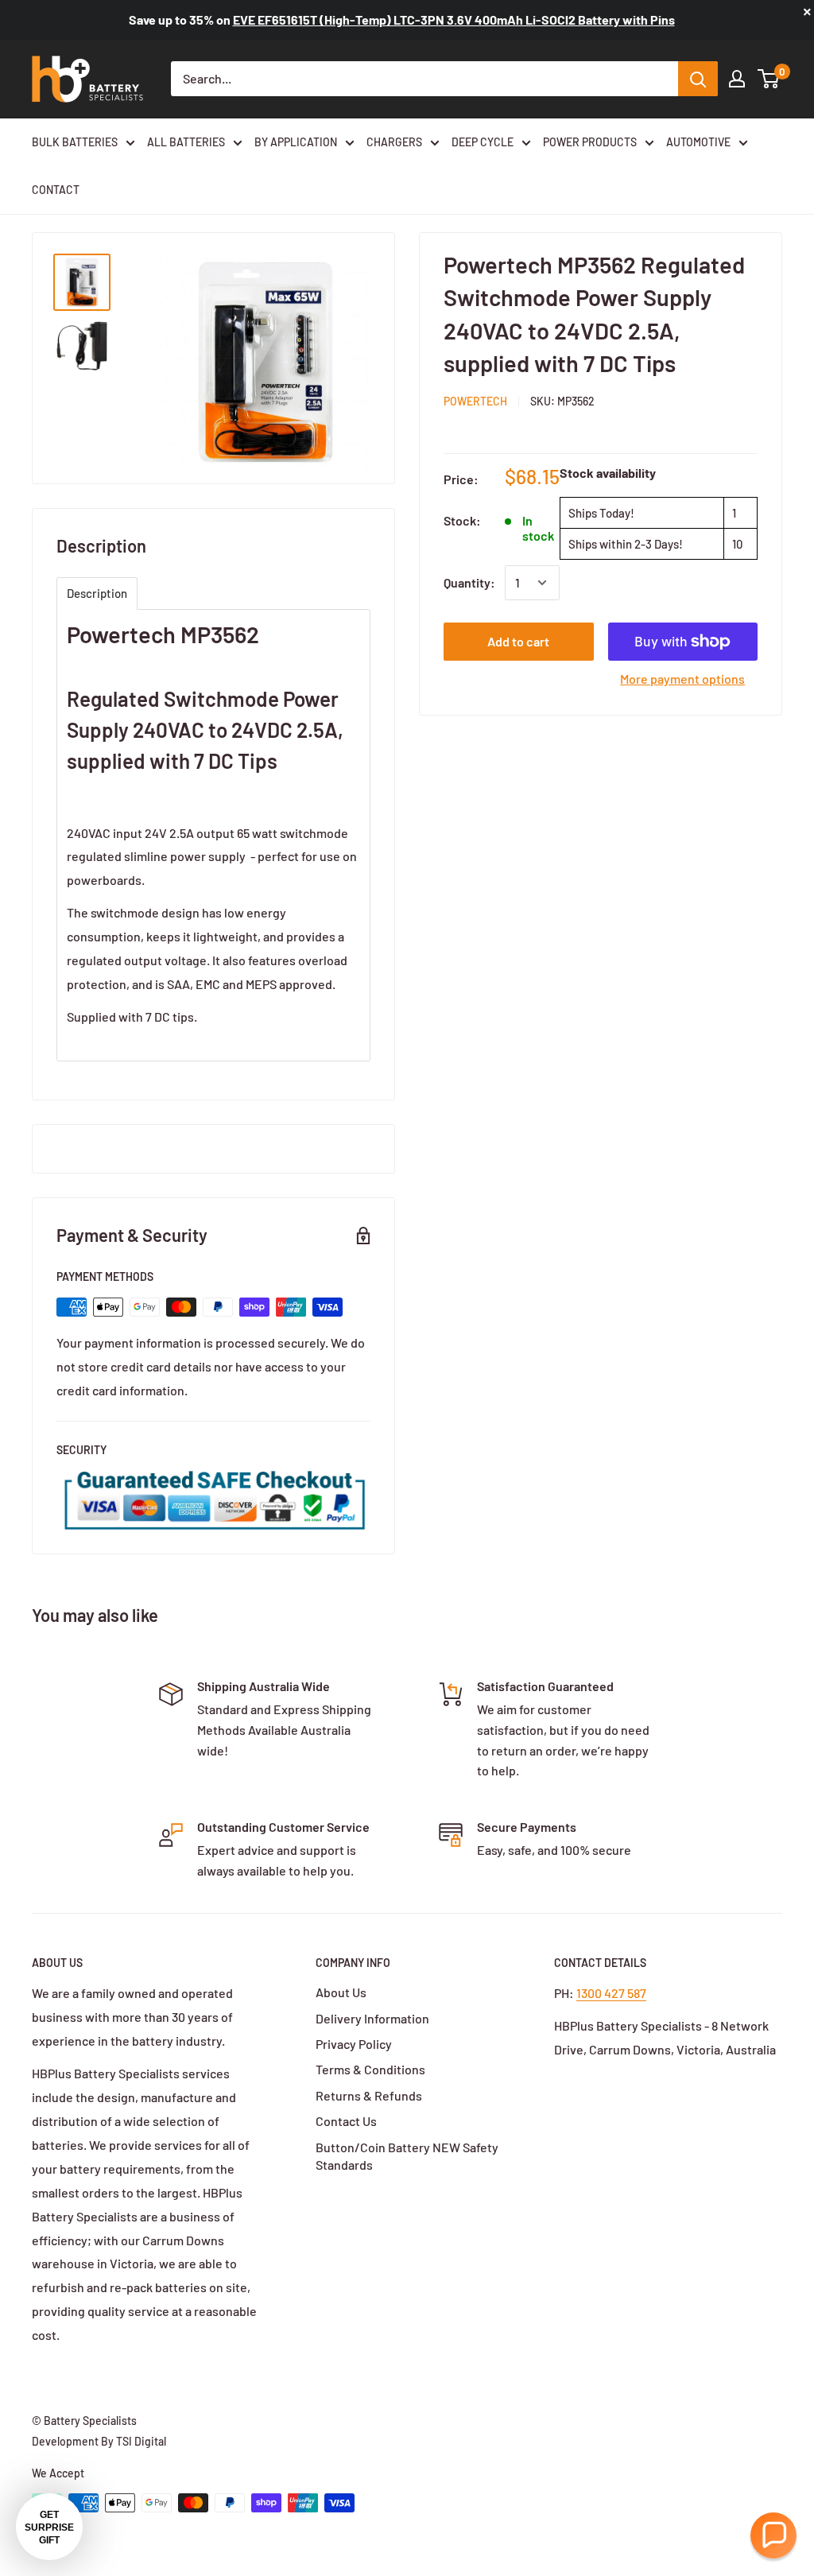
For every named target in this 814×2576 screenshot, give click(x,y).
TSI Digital (141, 2441)
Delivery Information (372, 2018)
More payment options (682, 679)
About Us (341, 1992)
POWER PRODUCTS (590, 142)
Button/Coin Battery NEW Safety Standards (407, 2156)
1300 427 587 (611, 1993)
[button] (773, 2535)
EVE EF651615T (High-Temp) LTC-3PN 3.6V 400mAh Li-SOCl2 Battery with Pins (454, 19)
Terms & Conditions (370, 2069)
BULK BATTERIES (75, 142)
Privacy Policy (354, 2044)
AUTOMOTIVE (698, 142)
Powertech (475, 401)
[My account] (737, 79)
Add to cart (518, 641)
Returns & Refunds (369, 2095)
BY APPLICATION (296, 142)
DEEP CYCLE (483, 142)
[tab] (97, 594)
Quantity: (469, 582)
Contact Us (346, 2121)
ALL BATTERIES (186, 142)
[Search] (698, 79)
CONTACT (56, 190)
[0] (769, 79)
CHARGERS (394, 142)
